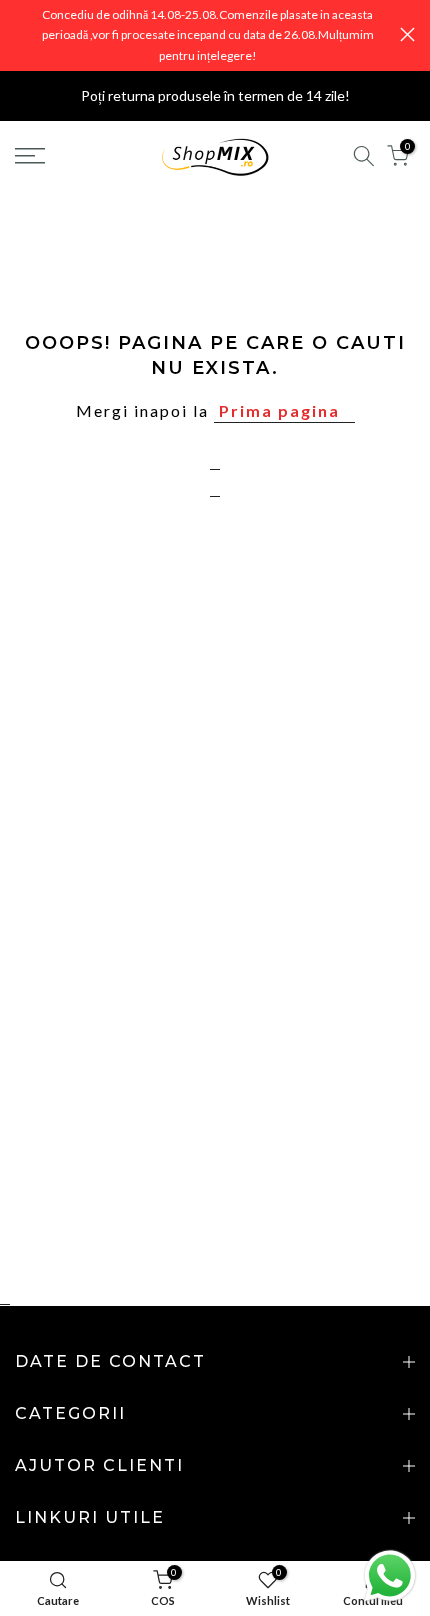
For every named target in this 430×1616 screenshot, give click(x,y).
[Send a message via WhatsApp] (390, 1576)
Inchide (407, 34)
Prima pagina (279, 410)
